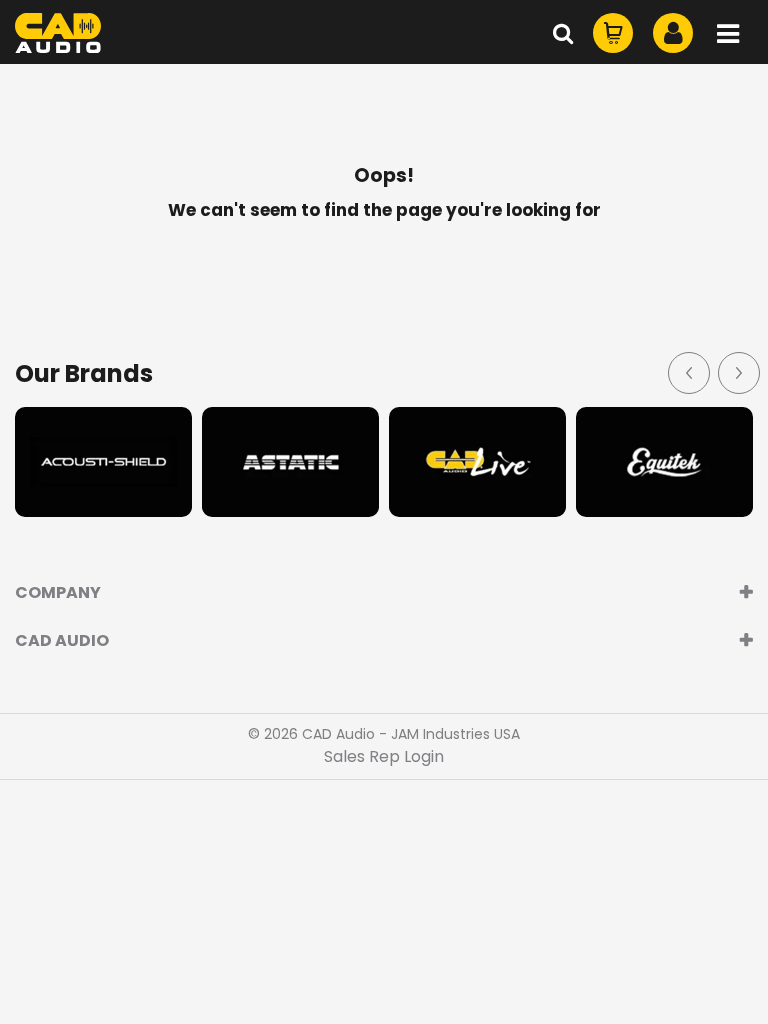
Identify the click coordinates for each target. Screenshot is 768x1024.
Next (738, 372)
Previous (688, 372)
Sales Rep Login (384, 756)
